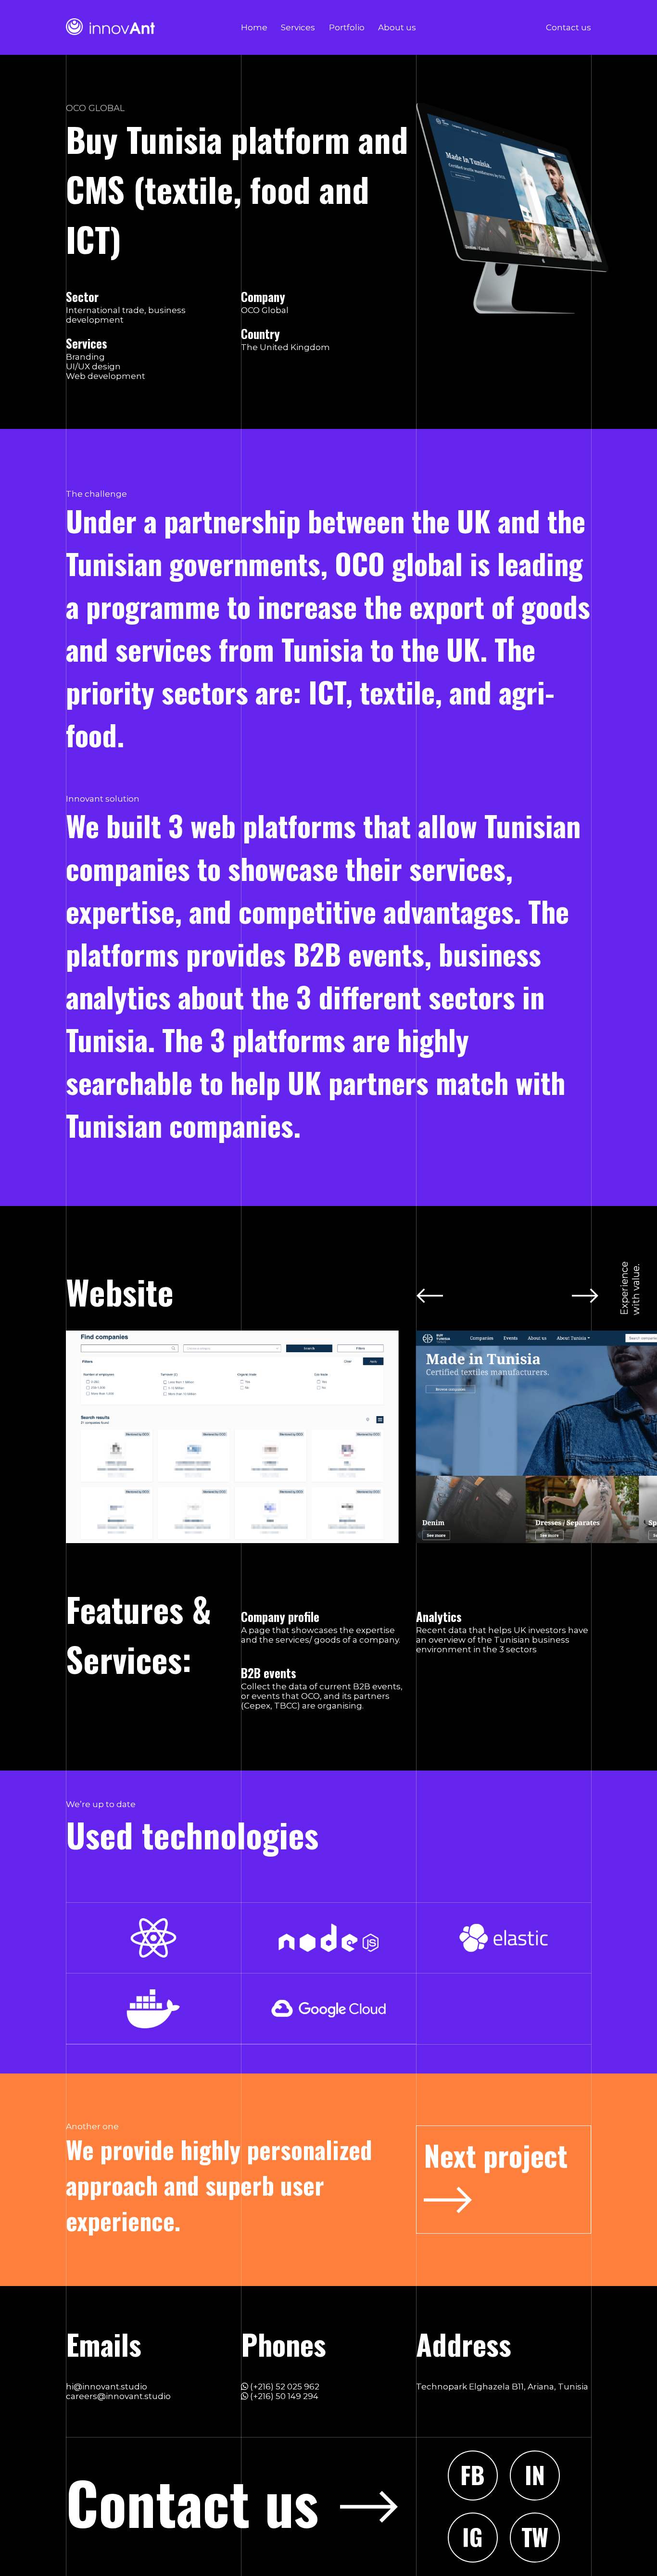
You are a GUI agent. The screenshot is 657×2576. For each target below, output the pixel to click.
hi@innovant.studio (107, 2387)
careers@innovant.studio (118, 2396)
